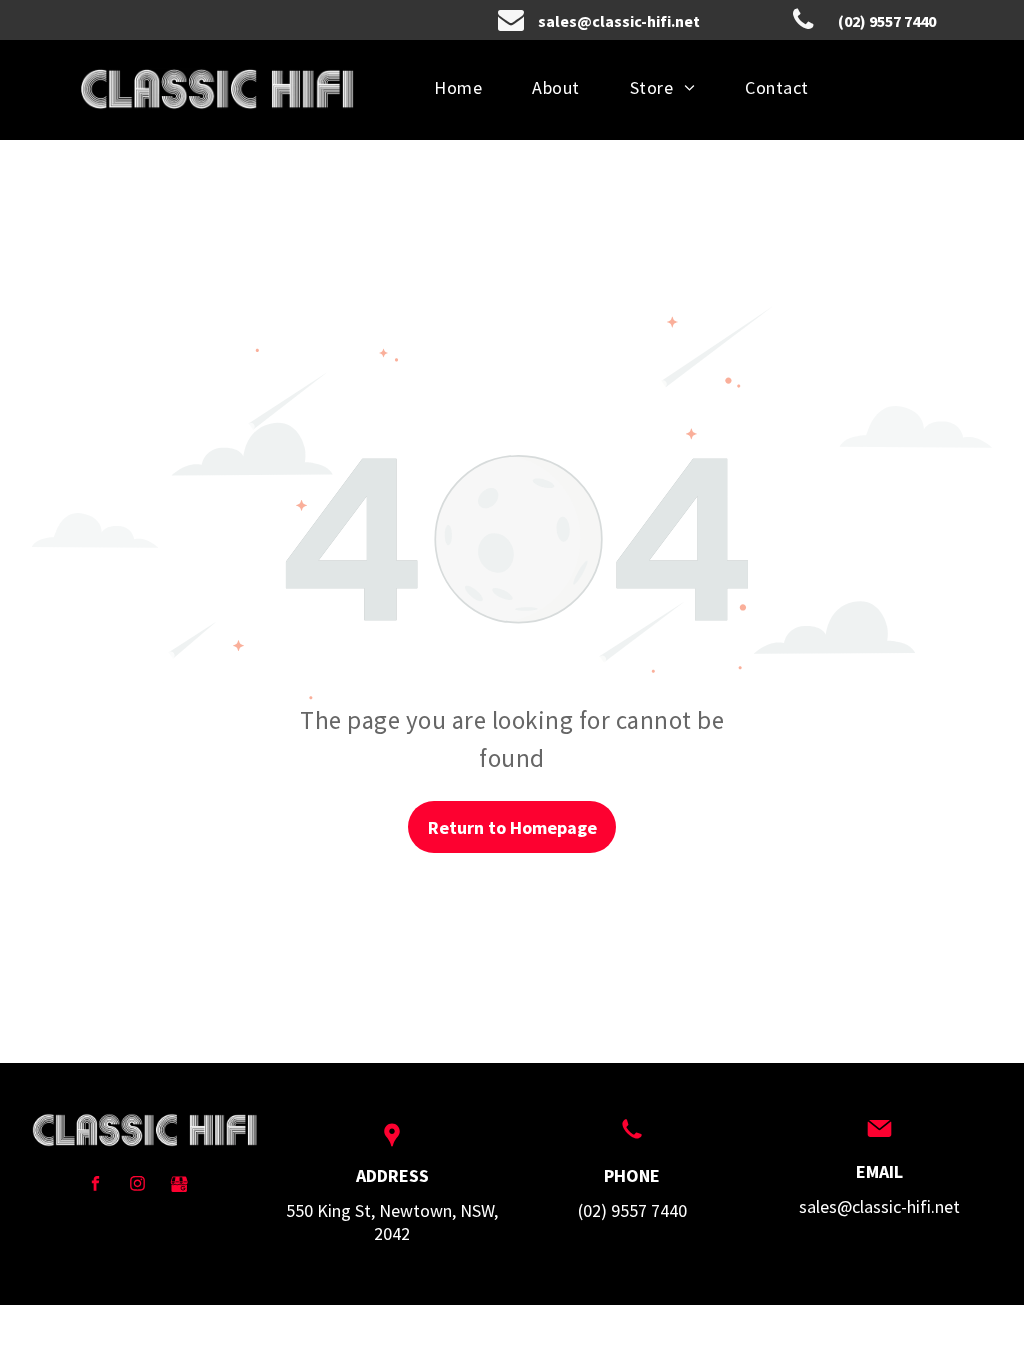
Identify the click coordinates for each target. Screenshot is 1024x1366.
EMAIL (879, 1171)
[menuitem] (458, 87)
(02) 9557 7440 (632, 1210)
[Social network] (179, 1186)
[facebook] (95, 1186)
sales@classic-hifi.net (879, 1206)
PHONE (632, 1175)
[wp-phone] (632, 1139)
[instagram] (137, 1186)
